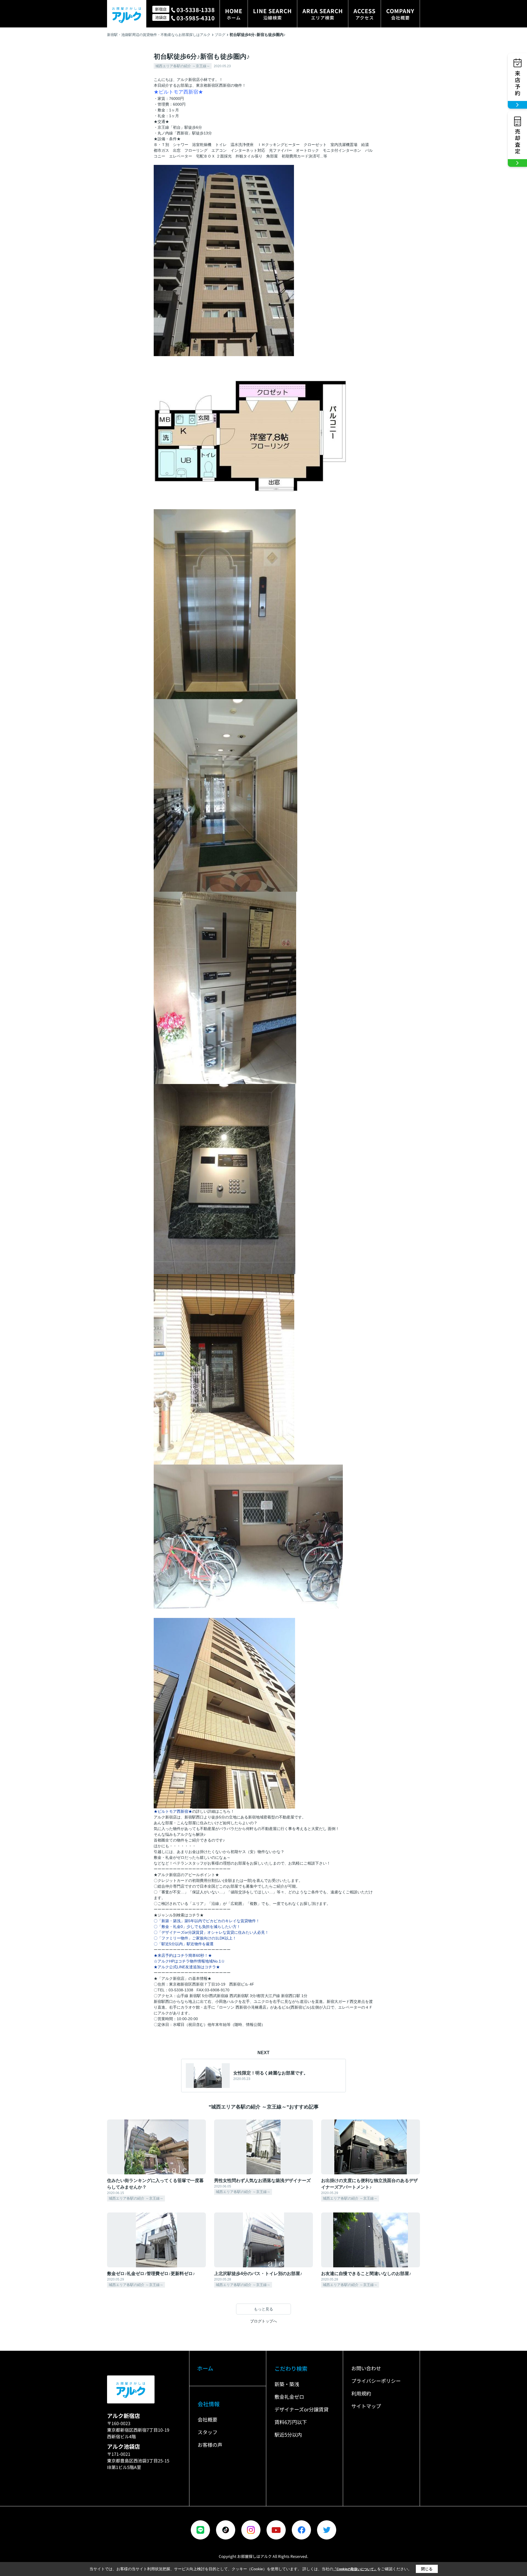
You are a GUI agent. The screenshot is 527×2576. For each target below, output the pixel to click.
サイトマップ (366, 2406)
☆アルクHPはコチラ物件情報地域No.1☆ (189, 1961)
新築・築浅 (287, 2384)
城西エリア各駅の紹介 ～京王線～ (183, 66)
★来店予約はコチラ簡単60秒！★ (187, 1955)
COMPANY (400, 14)
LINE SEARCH (272, 14)
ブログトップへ (263, 2321)
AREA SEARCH (323, 14)
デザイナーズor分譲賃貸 (302, 2409)
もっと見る (263, 2309)
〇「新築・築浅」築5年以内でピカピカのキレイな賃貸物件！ (207, 1921)
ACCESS (365, 14)
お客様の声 (210, 2445)
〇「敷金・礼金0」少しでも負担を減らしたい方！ (197, 1927)
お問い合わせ (366, 2368)
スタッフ (208, 2432)
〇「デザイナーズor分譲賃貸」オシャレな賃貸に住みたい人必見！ (211, 1932)
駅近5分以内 (288, 2434)
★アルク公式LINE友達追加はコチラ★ (187, 1967)
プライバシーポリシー (376, 2381)
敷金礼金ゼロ (289, 2397)
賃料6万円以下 (291, 2422)
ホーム (205, 2368)
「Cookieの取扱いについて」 (355, 2569)
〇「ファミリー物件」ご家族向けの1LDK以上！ (195, 1938)
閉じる (427, 2569)
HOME (234, 14)
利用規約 (361, 2393)
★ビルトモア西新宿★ (173, 1811)
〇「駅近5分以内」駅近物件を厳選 (184, 1944)
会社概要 (208, 2419)
